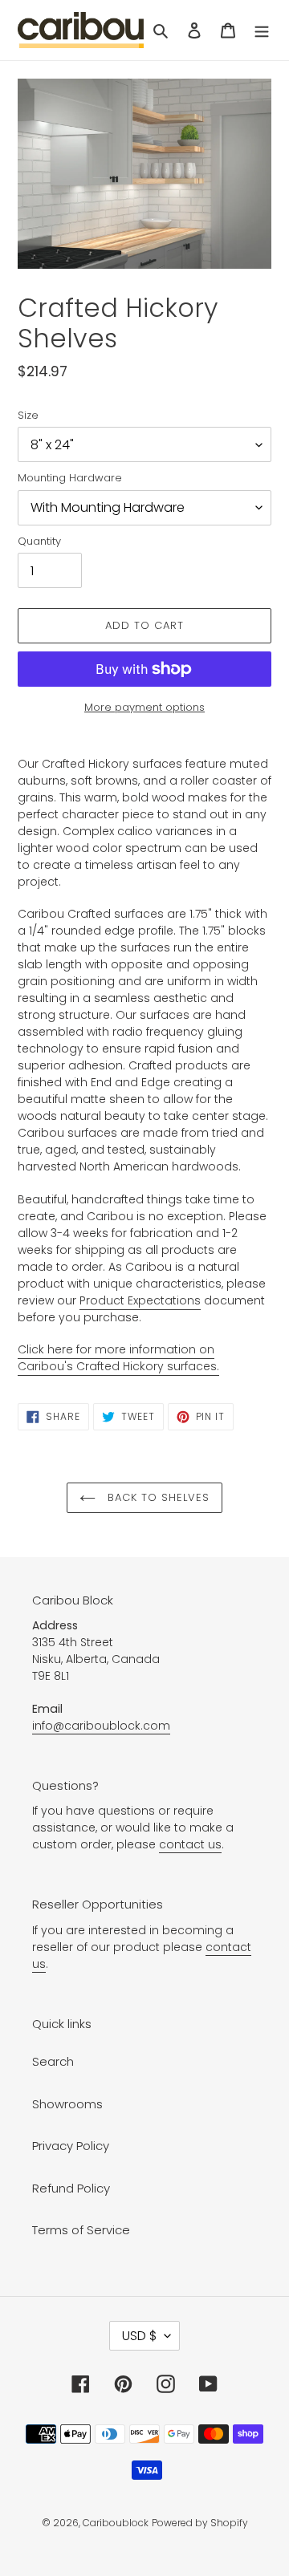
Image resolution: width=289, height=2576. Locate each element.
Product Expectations (140, 1300)
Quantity (39, 541)
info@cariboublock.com (101, 1726)
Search (53, 2061)
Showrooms (67, 2104)
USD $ (139, 2336)
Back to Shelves (157, 1497)
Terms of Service (81, 2230)
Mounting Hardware (70, 478)
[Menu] (262, 30)
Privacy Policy (71, 2146)
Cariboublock (116, 2523)
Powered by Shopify (200, 2523)
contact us (190, 1844)
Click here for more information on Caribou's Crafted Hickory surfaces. (118, 1358)
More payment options (144, 707)
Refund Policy (71, 2188)
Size (28, 415)
